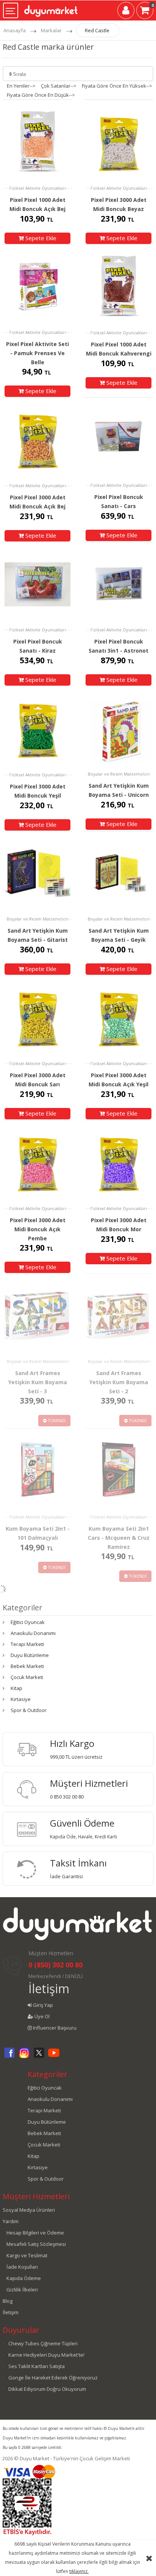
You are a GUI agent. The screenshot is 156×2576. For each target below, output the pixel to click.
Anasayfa (15, 30)
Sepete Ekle (40, 238)
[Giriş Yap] (126, 12)
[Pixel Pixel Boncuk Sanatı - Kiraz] (37, 584)
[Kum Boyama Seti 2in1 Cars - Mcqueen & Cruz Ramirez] (119, 1471)
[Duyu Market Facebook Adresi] (9, 2057)
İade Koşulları (22, 2267)
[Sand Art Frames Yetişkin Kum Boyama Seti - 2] (119, 1315)
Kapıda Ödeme (24, 2278)
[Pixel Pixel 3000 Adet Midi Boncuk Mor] (119, 1162)
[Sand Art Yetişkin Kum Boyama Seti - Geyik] (119, 873)
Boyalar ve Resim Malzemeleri (119, 774)
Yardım (11, 2221)
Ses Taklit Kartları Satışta (37, 2366)
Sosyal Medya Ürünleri (29, 2210)
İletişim (49, 1988)
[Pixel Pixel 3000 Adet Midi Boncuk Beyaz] (119, 142)
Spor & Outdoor (29, 1710)
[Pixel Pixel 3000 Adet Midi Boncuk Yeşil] (37, 728)
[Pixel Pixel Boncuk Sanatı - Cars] (119, 439)
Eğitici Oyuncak (28, 1622)
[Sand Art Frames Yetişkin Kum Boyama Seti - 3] (37, 1315)
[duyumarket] (51, 8)
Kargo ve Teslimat (27, 2255)
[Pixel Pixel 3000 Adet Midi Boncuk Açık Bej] (37, 440)
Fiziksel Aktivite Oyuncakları (38, 188)
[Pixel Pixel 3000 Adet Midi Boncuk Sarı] (37, 1017)
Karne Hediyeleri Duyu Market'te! (46, 2355)
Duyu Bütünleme (30, 1655)
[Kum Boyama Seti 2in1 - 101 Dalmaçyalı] (37, 1471)
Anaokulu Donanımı (33, 1633)
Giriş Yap (42, 2005)
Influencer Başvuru (54, 2028)
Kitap (16, 1688)
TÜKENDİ (56, 1420)
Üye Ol (41, 2016)
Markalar (51, 30)
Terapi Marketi (27, 1644)
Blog (8, 2301)
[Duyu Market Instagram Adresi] (24, 2057)
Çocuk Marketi (27, 1677)
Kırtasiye (21, 1699)
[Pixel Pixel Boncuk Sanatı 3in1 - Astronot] (119, 584)
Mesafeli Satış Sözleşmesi (36, 2244)
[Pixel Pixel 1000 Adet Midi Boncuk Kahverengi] (119, 287)
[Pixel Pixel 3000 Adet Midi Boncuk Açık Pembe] (37, 1162)
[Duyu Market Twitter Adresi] (39, 2057)
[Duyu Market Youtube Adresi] (54, 2057)
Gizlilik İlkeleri (22, 2290)
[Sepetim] (145, 12)
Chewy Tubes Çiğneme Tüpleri (43, 2343)
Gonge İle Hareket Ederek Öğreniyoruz (53, 2378)
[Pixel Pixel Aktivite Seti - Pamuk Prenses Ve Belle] (37, 286)
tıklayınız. (79, 2571)
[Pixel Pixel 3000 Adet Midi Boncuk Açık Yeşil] (119, 1017)
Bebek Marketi (27, 1666)
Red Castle (97, 30)
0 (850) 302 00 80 (55, 1965)
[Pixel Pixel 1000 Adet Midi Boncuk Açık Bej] (37, 142)
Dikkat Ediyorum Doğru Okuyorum (47, 2389)
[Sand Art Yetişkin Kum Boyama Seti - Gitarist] (37, 873)
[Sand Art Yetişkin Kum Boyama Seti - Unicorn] (119, 728)
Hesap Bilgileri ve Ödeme (35, 2233)
